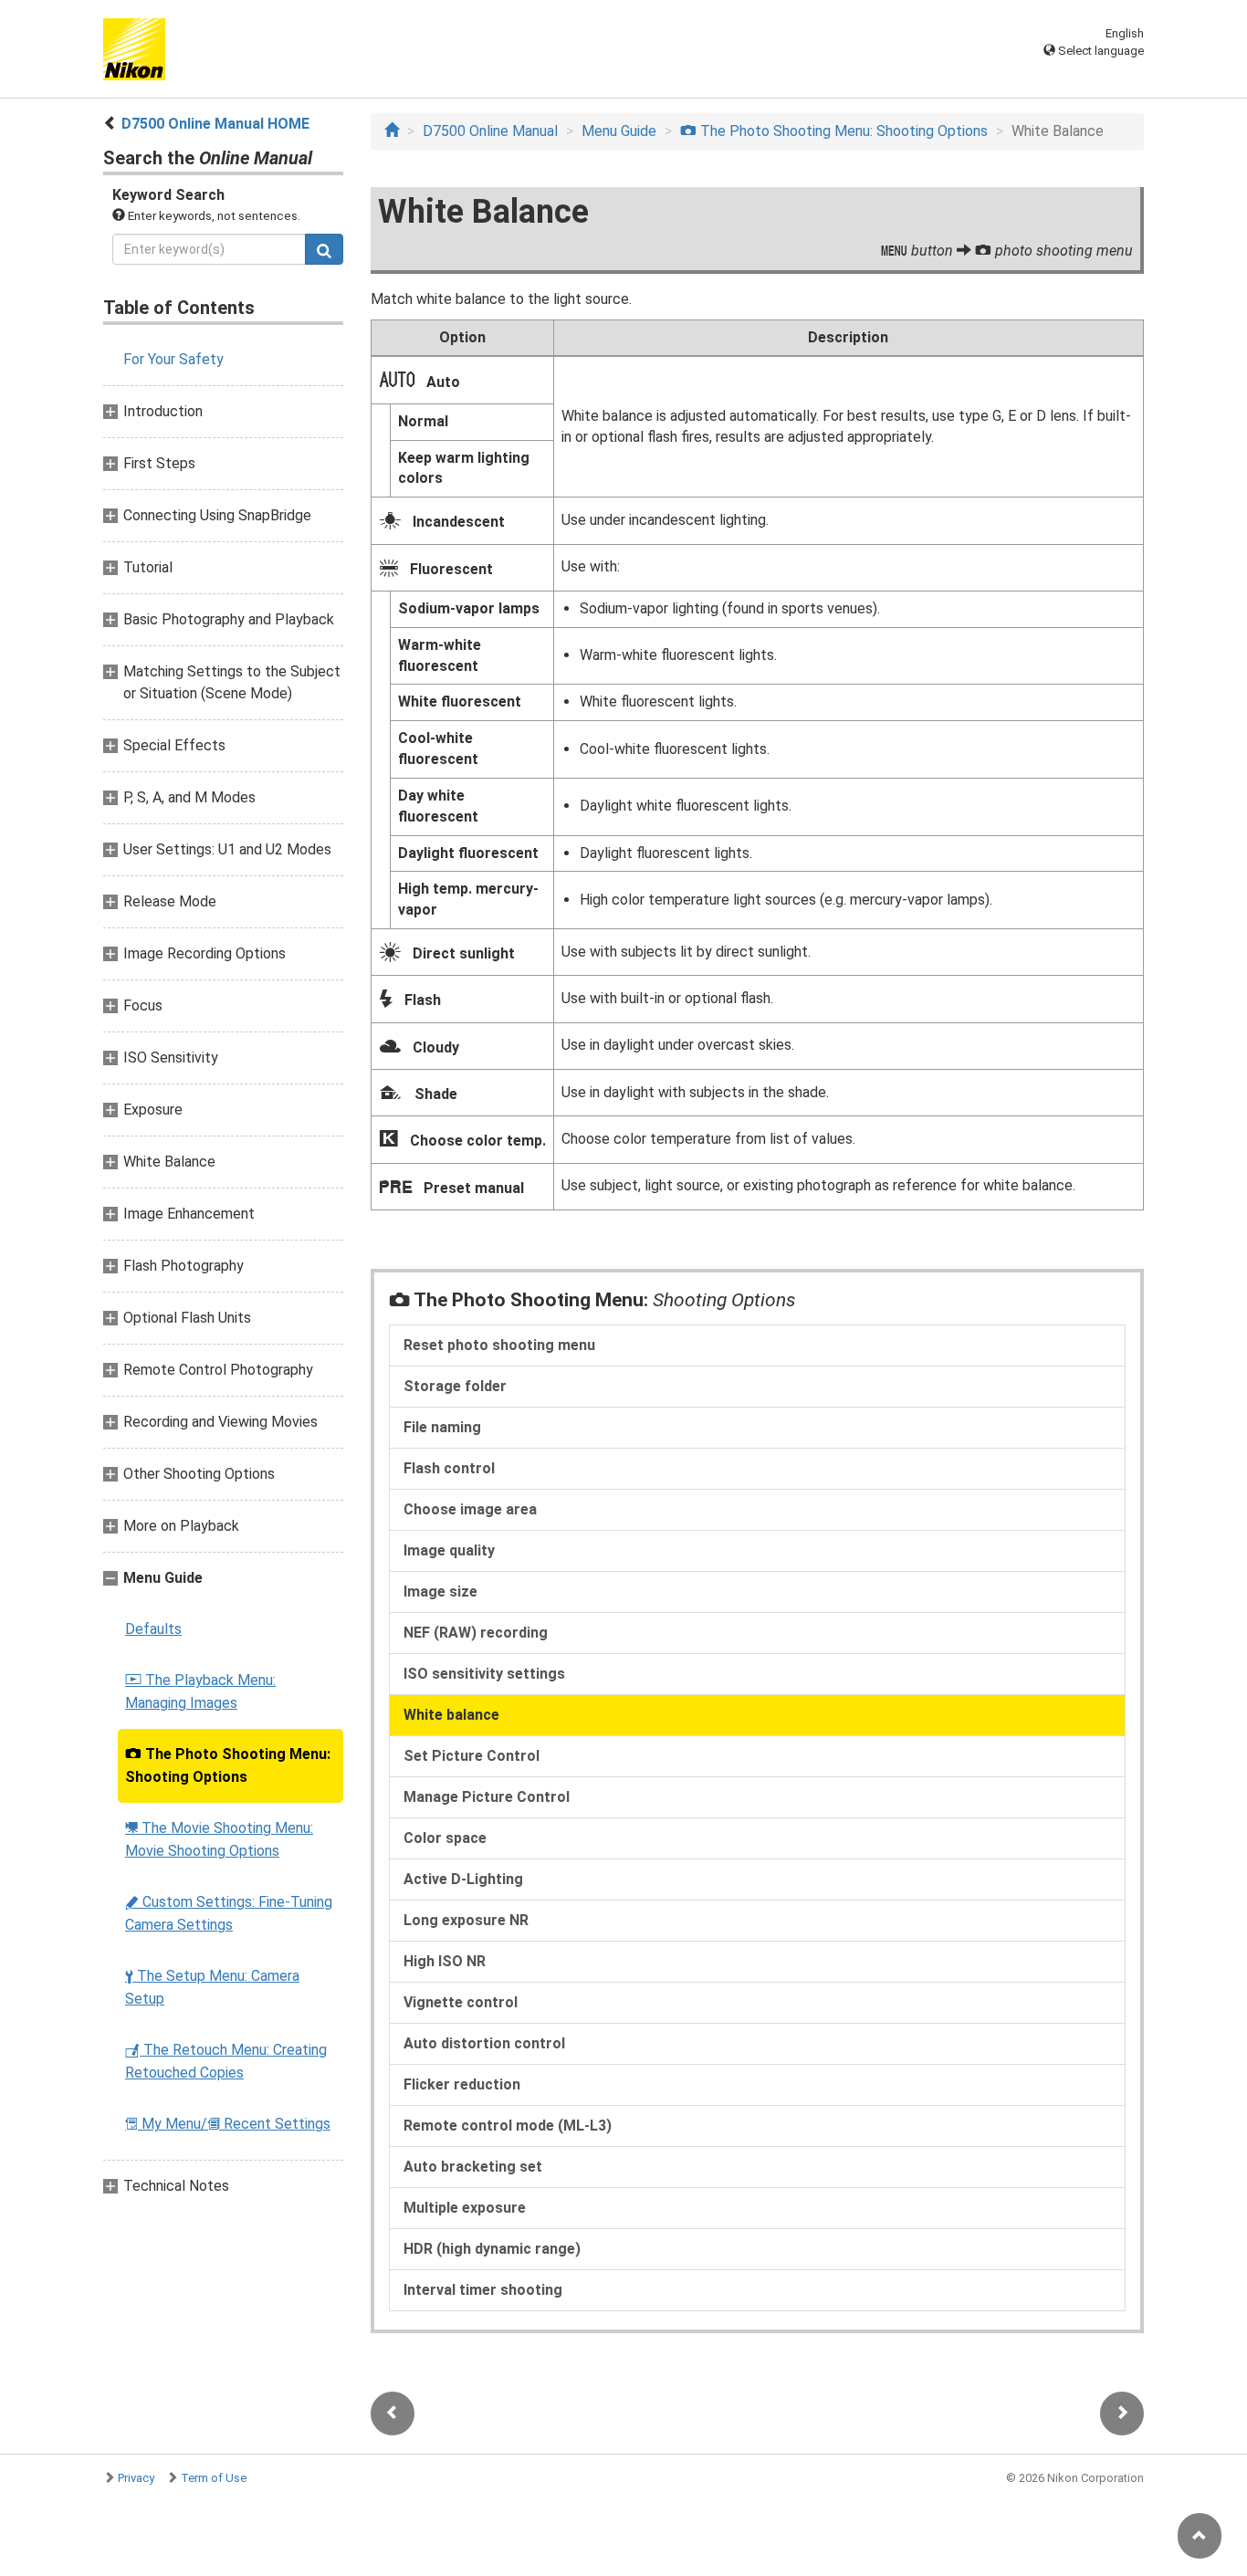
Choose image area (470, 1509)
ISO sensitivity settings (484, 1674)
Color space (445, 1838)
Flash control (449, 1468)
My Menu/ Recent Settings (228, 2124)
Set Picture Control (472, 1756)
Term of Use (214, 2478)
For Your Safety (173, 359)
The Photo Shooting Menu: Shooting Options (228, 1765)
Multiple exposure (465, 2208)
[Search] (324, 249)
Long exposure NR (466, 1920)
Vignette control (461, 2002)
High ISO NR (445, 1961)
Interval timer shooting (483, 2290)
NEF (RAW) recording (476, 1633)
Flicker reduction (462, 2084)
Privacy (136, 2478)
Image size (440, 1592)
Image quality (449, 1550)
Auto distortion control (484, 2043)
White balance (451, 1715)
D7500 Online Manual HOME (215, 124)
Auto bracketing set (473, 2167)
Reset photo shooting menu (499, 1345)
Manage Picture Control (487, 1797)
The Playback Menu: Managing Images (200, 1691)
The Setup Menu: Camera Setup (212, 1987)
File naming (442, 1427)
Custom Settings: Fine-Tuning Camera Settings (229, 1913)
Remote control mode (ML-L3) (508, 2126)
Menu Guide (619, 131)
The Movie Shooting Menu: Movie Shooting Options (219, 1839)
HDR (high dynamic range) (492, 2249)
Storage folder (455, 1386)
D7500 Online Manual (490, 131)
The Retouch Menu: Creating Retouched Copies (226, 2061)
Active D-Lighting (463, 1879)
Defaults (153, 1629)
